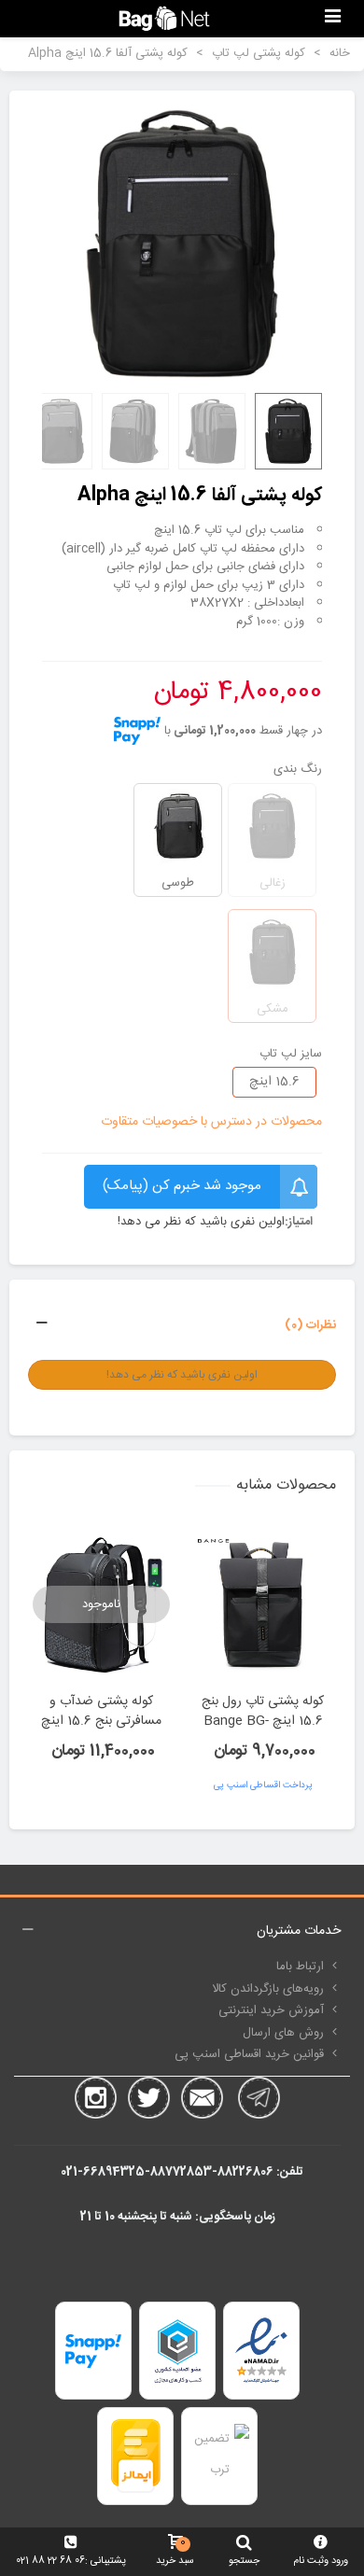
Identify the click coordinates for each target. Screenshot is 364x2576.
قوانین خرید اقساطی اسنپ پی (249, 2054)
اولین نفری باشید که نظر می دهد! (201, 1223)
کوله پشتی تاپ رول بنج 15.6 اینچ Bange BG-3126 (263, 1722)
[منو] (332, 19)
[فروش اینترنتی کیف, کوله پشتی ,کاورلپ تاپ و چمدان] (164, 18)
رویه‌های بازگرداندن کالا (268, 1989)
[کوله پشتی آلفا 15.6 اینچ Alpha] (182, 244)
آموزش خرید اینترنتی (271, 2010)
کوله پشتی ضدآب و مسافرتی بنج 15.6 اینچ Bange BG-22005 (101, 1722)
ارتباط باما (300, 1967)
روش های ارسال (283, 2033)
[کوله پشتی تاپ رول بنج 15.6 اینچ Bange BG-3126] (263, 1604)
